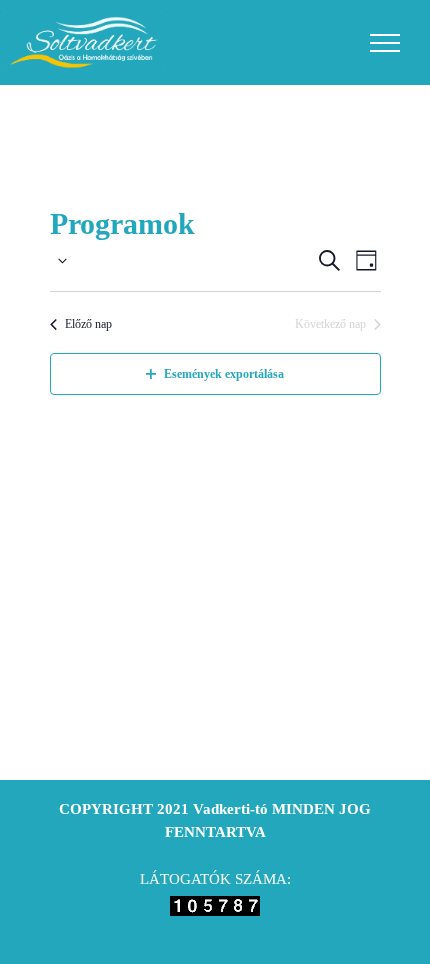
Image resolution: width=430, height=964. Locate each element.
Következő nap (330, 324)
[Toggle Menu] (385, 43)
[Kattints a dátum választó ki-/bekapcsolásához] (58, 261)
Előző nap (88, 324)
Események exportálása (224, 374)
